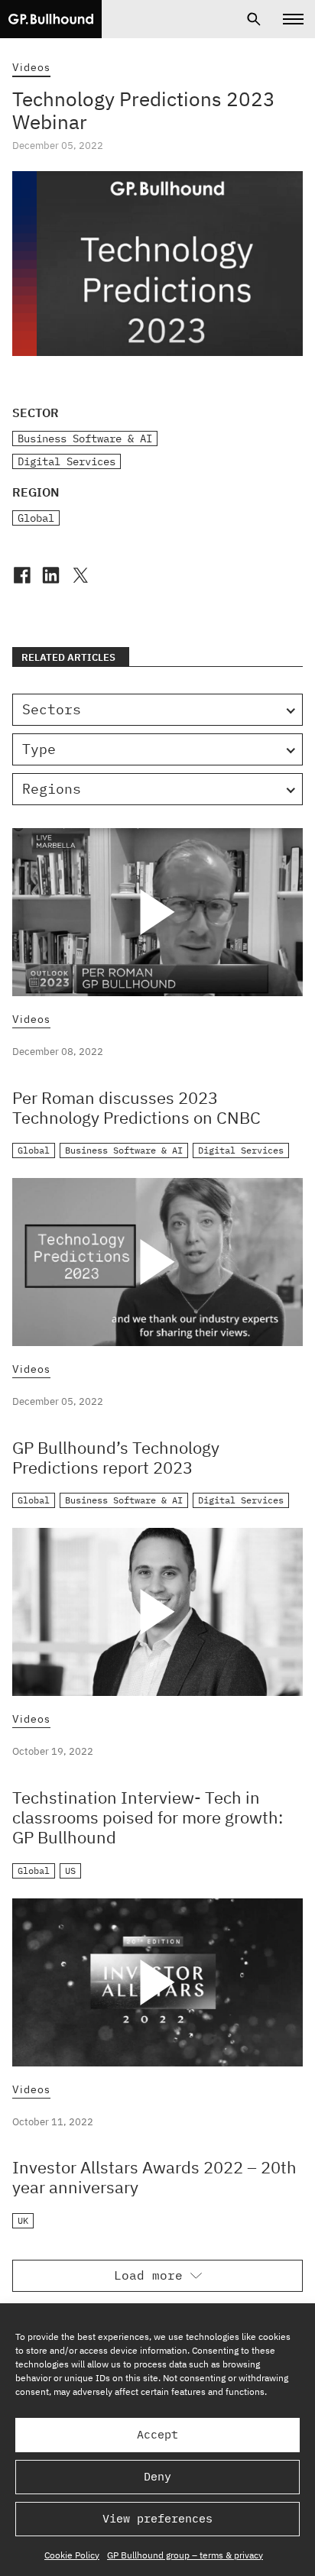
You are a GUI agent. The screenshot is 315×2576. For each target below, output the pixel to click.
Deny (157, 2476)
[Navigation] (293, 19)
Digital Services (67, 461)
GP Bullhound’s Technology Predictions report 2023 (116, 1457)
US (70, 1871)
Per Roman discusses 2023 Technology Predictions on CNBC (136, 1107)
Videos (31, 67)
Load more (148, 2275)
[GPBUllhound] (51, 19)
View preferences (157, 2518)
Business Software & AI (85, 439)
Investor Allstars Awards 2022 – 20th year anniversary (154, 2177)
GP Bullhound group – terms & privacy (185, 2555)
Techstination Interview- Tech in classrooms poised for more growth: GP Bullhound (148, 1817)
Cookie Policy (72, 2555)
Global (36, 518)
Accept (157, 2434)
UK (23, 2220)
